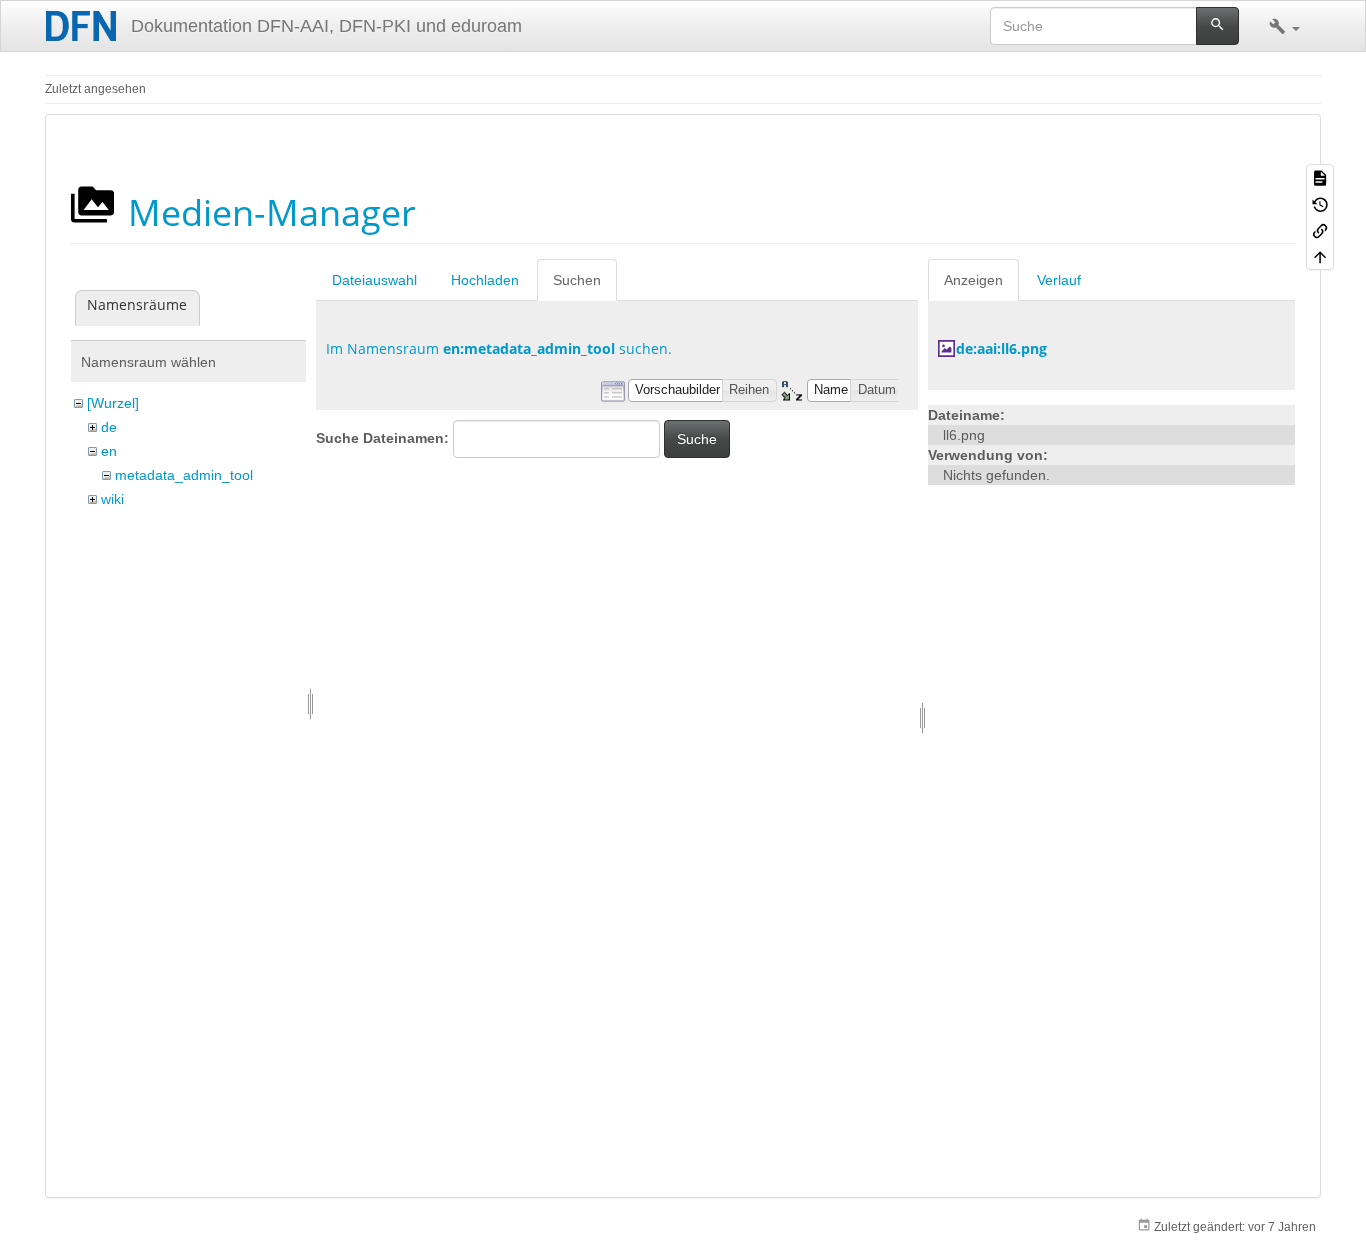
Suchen (577, 280)
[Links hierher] (1320, 230)
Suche (697, 439)
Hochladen (485, 280)
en (109, 451)
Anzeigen (973, 280)
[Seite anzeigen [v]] (1320, 177)
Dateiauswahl (374, 280)
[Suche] (1217, 26)
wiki (112, 499)
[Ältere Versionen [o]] (1320, 203)
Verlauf (1059, 280)
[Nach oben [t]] (1320, 256)
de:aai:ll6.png (1001, 348)
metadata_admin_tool (184, 475)
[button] (1284, 26)
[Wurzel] (113, 403)
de (109, 427)
